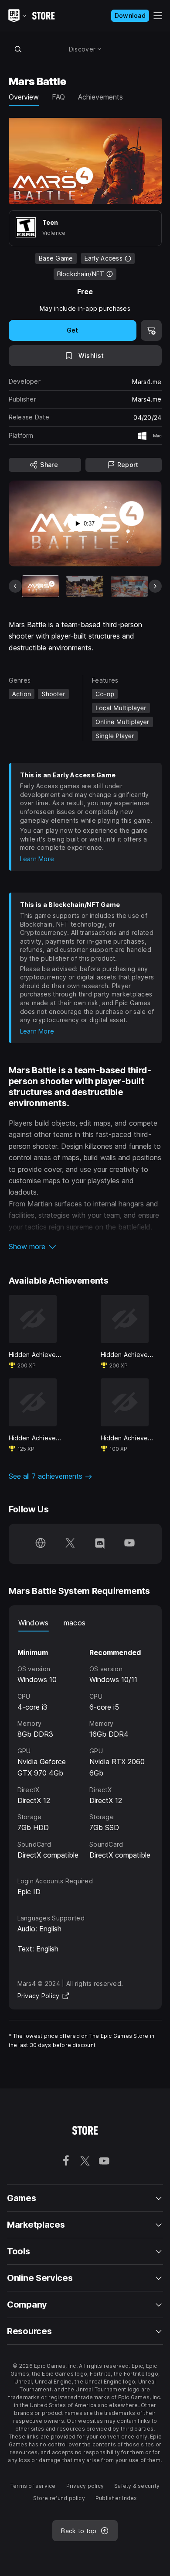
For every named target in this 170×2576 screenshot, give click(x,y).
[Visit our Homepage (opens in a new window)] (41, 1544)
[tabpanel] (85, 1746)
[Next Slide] (155, 586)
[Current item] (41, 586)
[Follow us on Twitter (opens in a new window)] (70, 1544)
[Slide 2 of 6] (85, 586)
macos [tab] (75, 1623)
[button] (85, 1247)
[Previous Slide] (15, 586)
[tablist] (85, 1623)
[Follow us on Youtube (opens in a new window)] (129, 1544)
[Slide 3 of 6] (129, 586)
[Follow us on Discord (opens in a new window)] (100, 1544)
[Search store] (18, 49)
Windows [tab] (34, 1623)
